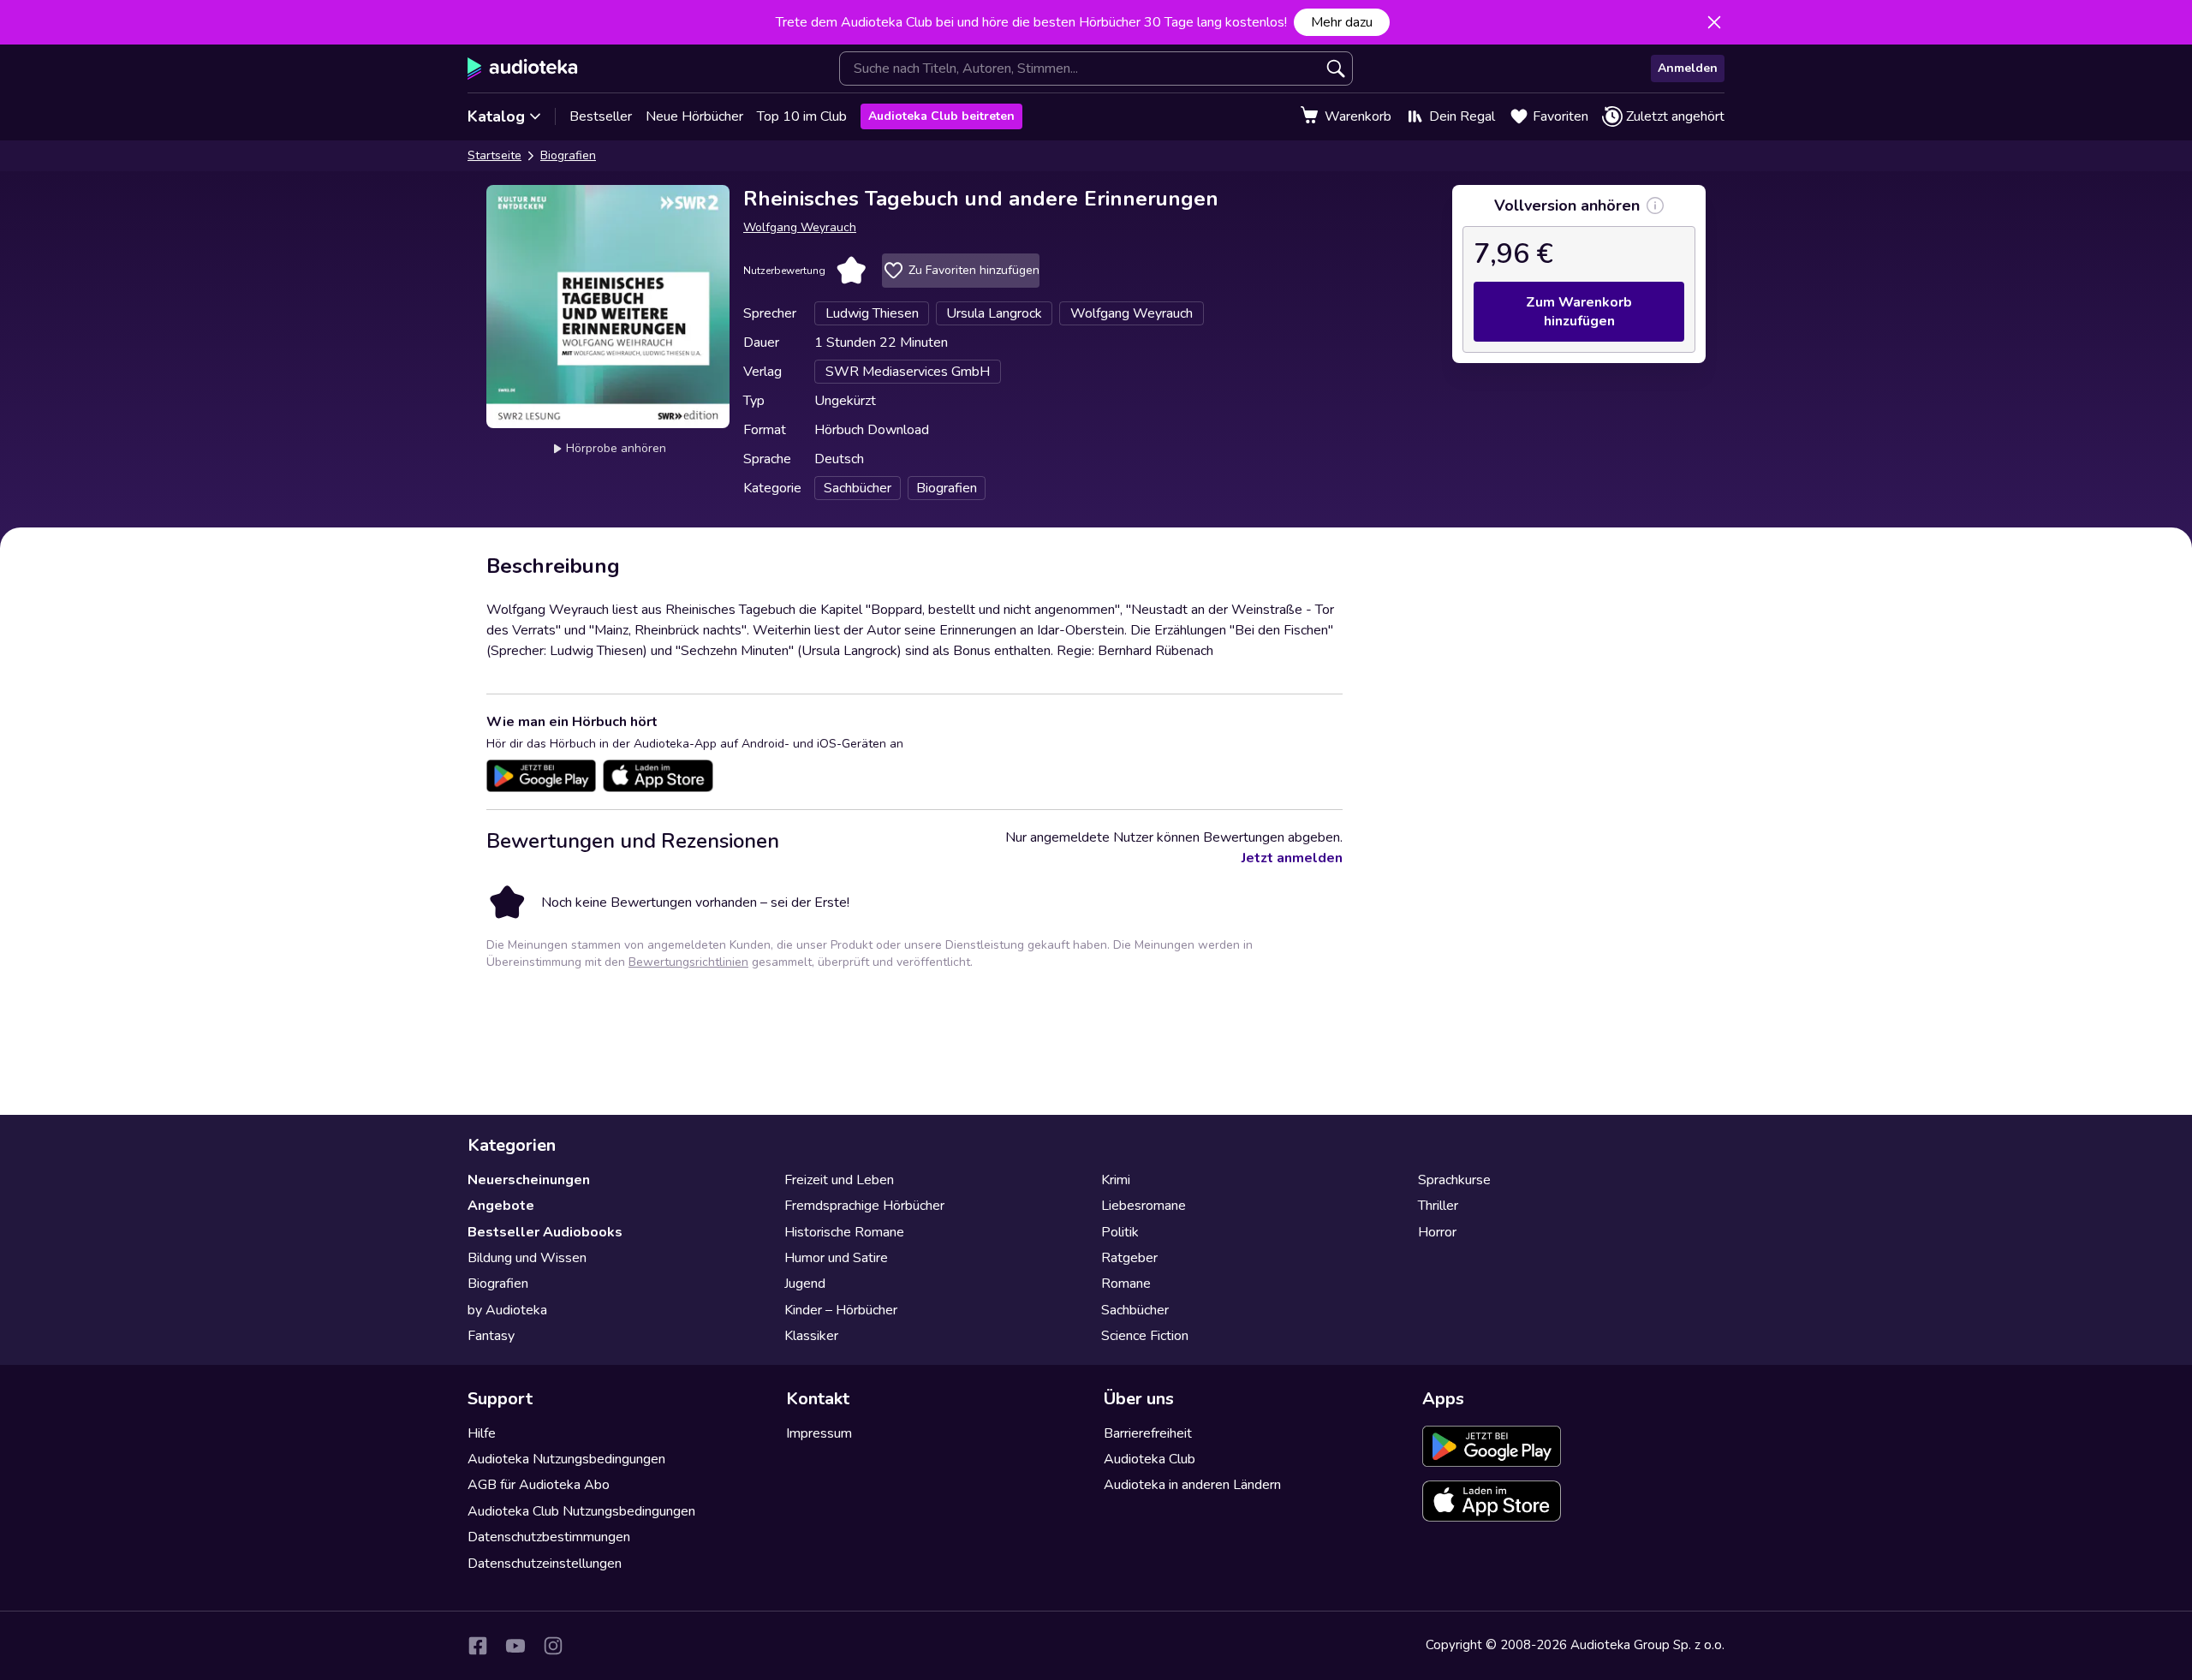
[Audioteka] (523, 69)
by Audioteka (507, 1310)
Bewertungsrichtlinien (688, 962)
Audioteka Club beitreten (941, 116)
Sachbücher (1135, 1310)
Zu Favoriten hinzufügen (974, 270)
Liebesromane (1144, 1206)
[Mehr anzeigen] (1655, 206)
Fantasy (491, 1336)
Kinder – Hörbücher (841, 1310)
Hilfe (482, 1433)
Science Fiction (1145, 1336)
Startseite (494, 155)
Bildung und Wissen (527, 1258)
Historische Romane (844, 1232)
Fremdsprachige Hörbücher (864, 1206)
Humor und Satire (836, 1258)
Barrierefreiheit (1148, 1433)
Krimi (1116, 1180)
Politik (1120, 1232)
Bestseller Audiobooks (545, 1232)
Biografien (568, 155)
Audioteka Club (1150, 1459)
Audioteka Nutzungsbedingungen (566, 1459)
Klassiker (811, 1336)
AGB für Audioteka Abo (539, 1485)
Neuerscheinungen (529, 1180)
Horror (1437, 1232)
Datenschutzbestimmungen (549, 1537)
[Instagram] (553, 1646)
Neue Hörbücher (694, 116)
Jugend (805, 1284)
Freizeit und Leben (839, 1180)
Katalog (496, 116)
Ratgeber (1129, 1258)
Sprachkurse (1454, 1180)
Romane (1126, 1284)
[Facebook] (478, 1646)
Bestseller (601, 116)
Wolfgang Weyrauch (800, 227)
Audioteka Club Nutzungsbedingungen (581, 1511)
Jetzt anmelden (1292, 858)
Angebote (501, 1206)
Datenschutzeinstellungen (545, 1564)
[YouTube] (515, 1646)
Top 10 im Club (802, 116)
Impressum (819, 1433)
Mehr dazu (1342, 22)
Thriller (1438, 1206)
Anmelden (1688, 68)
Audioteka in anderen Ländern (1192, 1485)
